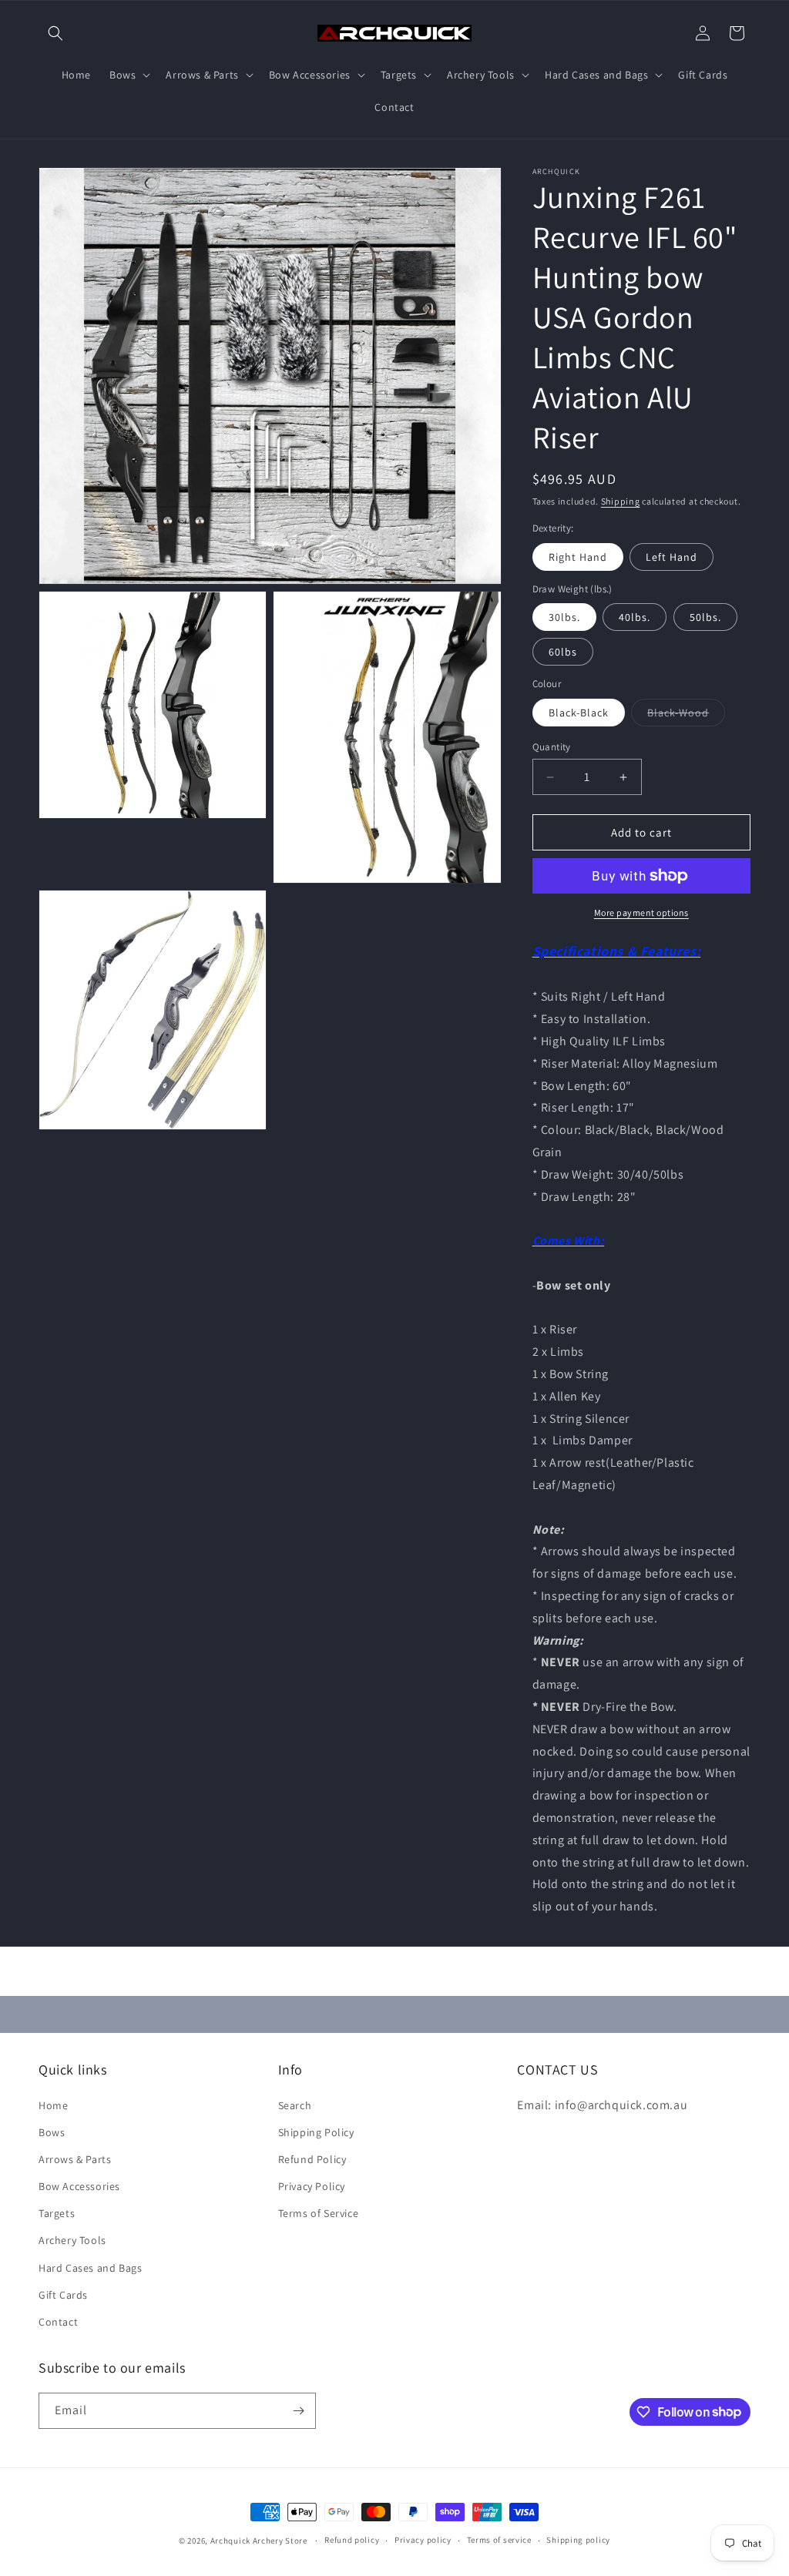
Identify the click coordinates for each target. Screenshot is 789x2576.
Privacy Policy (312, 2186)
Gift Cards (63, 2295)
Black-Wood (686, 716)
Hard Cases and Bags (90, 2268)
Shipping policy (578, 2540)
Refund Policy (312, 2159)
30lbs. (564, 617)
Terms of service (499, 2540)
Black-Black (579, 713)
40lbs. (635, 617)
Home (53, 2105)
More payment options (641, 912)
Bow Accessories (79, 2186)
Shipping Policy (316, 2132)
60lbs (563, 652)
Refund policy (352, 2540)
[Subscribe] (298, 2411)
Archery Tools (72, 2240)
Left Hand (671, 557)
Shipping (621, 501)
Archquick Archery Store (259, 2541)
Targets (57, 2213)
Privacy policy (423, 2540)
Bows (52, 2132)
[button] (55, 33)
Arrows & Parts (75, 2159)
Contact (58, 2322)
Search (295, 2105)
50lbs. (705, 617)
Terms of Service (319, 2213)
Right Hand (578, 557)
